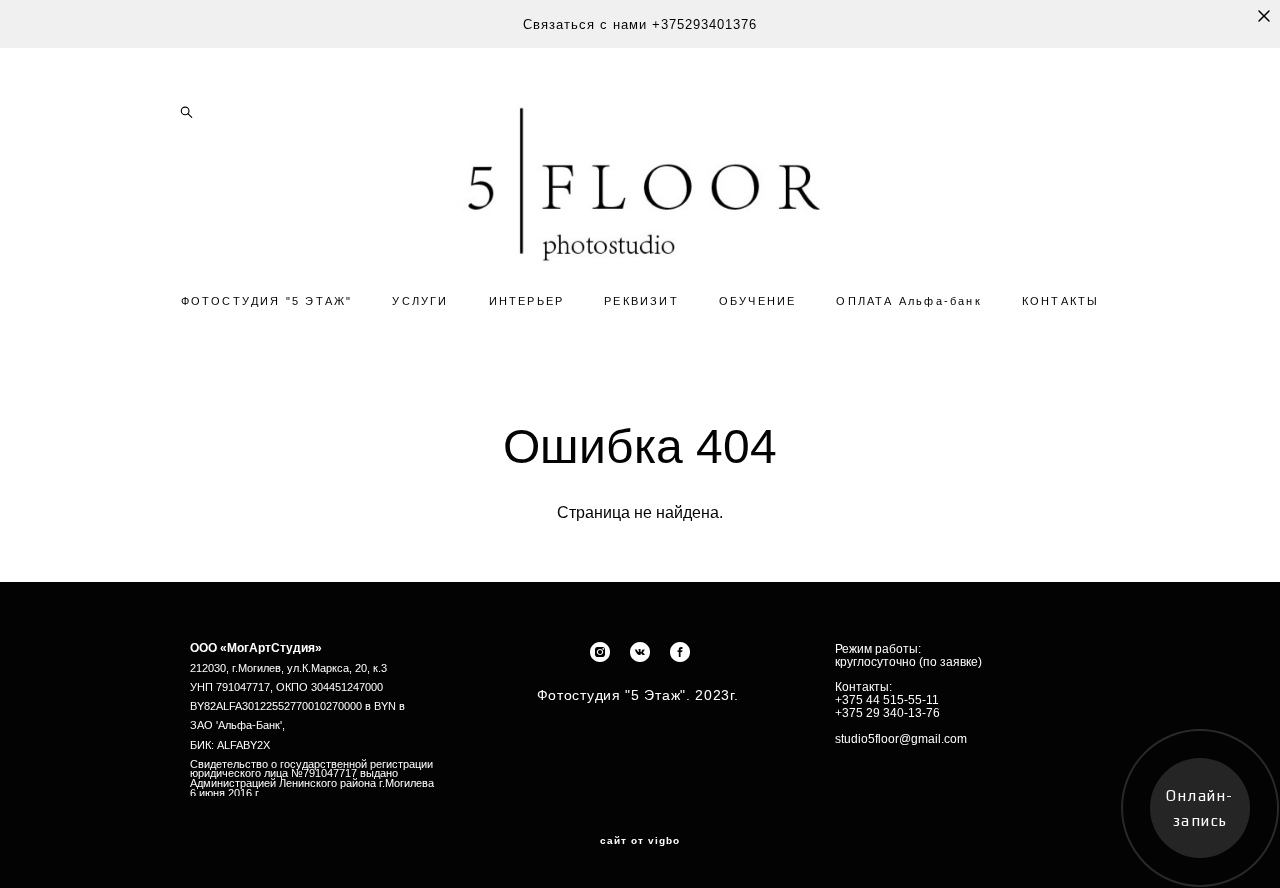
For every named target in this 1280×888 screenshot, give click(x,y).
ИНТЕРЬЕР (527, 301)
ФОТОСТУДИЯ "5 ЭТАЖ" (267, 301)
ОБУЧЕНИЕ (758, 301)
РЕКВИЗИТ (641, 301)
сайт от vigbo (640, 841)
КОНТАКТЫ (1061, 301)
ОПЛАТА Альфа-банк (908, 301)
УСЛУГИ (420, 301)
